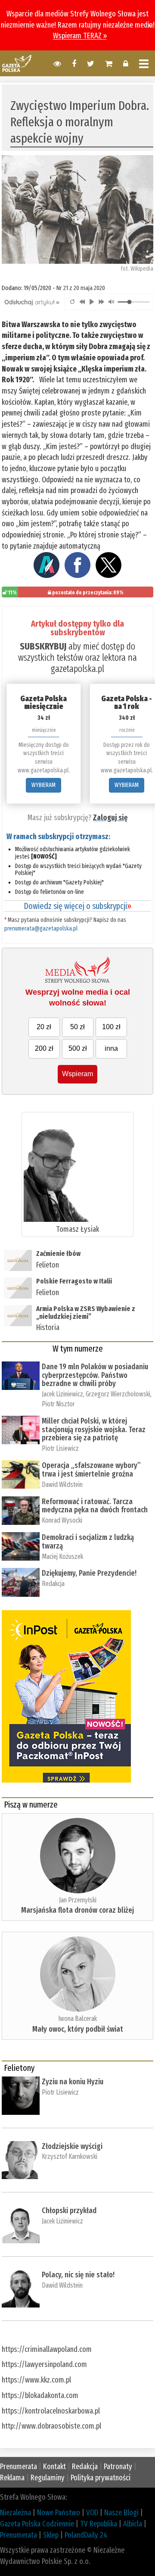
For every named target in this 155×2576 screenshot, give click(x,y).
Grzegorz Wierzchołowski (118, 1394)
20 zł (44, 1027)
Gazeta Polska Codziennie (37, 2524)
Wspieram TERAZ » (80, 36)
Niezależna (15, 2513)
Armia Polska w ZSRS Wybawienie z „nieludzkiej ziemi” (86, 1313)
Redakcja (53, 1584)
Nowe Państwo (59, 2513)
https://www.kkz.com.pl (36, 2380)
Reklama (12, 2478)
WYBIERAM (43, 785)
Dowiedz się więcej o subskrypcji (77, 906)
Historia (48, 1327)
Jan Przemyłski (78, 1900)
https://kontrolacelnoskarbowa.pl (51, 2411)
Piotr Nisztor (58, 1404)
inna (111, 1048)
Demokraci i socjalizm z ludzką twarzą (88, 1542)
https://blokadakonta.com (40, 2395)
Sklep (51, 2535)
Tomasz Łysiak (77, 1229)
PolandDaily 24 (86, 2535)
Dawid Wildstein (62, 1485)
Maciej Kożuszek (62, 1557)
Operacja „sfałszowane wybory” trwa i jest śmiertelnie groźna (91, 1470)
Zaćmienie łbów (59, 1254)
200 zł (44, 1048)
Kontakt (54, 2467)
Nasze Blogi (121, 2513)
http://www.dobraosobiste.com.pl (51, 2426)
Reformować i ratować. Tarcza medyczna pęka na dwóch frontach (95, 1506)
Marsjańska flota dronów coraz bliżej (77, 1910)
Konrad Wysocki (62, 1520)
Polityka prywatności (101, 2478)
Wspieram (77, 1074)
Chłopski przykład (69, 2211)
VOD (92, 2513)
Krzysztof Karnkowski (70, 2156)
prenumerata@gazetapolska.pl (41, 929)
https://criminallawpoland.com (47, 2349)
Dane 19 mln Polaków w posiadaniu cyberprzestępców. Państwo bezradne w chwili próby (95, 1375)
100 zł (111, 1027)
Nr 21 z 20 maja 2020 (81, 288)
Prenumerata (19, 2467)
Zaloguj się (110, 818)
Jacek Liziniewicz (62, 1394)
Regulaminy (48, 2478)
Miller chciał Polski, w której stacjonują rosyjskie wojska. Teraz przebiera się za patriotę (94, 1430)
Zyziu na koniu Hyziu (73, 2082)
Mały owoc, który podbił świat (78, 2029)
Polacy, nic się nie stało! (78, 2275)
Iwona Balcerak (77, 2019)
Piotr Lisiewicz (60, 1448)
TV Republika (99, 2524)
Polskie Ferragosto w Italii (74, 1281)
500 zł (78, 1048)
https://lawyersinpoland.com (44, 2364)
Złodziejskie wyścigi (72, 2146)
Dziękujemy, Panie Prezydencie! (89, 1573)
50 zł (77, 1027)
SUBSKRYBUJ (43, 646)
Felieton (48, 1265)
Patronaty (118, 2467)
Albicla (133, 2524)
